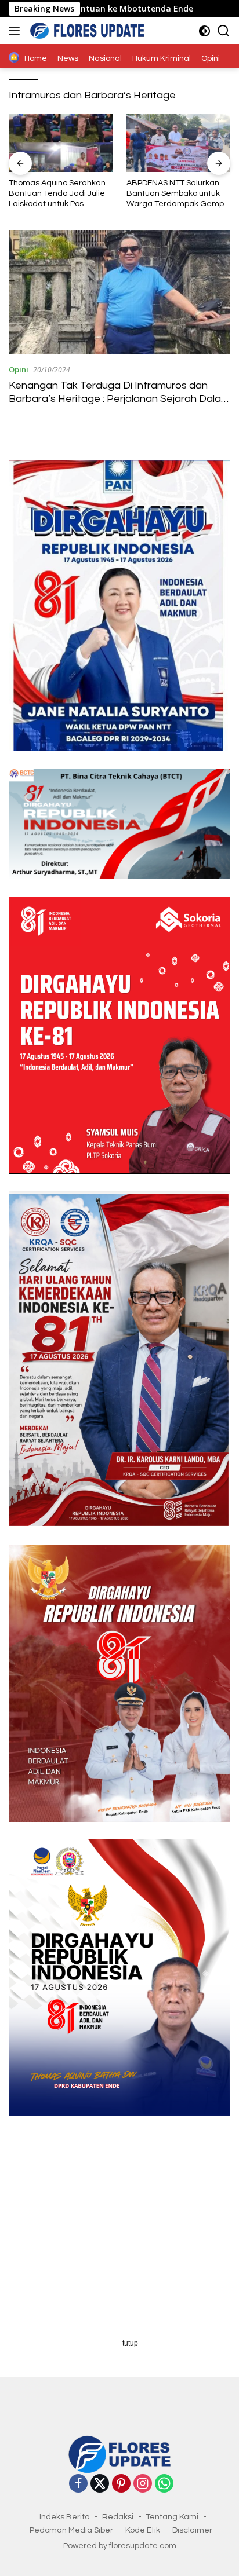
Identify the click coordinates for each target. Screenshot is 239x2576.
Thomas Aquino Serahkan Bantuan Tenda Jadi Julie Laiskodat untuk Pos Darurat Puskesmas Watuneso (57, 194)
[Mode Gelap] (204, 31)
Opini (19, 369)
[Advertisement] (119, 2235)
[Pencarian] (224, 31)
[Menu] (17, 31)
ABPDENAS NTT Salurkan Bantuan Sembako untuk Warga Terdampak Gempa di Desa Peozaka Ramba (178, 194)
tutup (130, 2343)
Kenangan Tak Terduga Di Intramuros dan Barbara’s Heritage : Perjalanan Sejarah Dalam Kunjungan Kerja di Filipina (119, 399)
